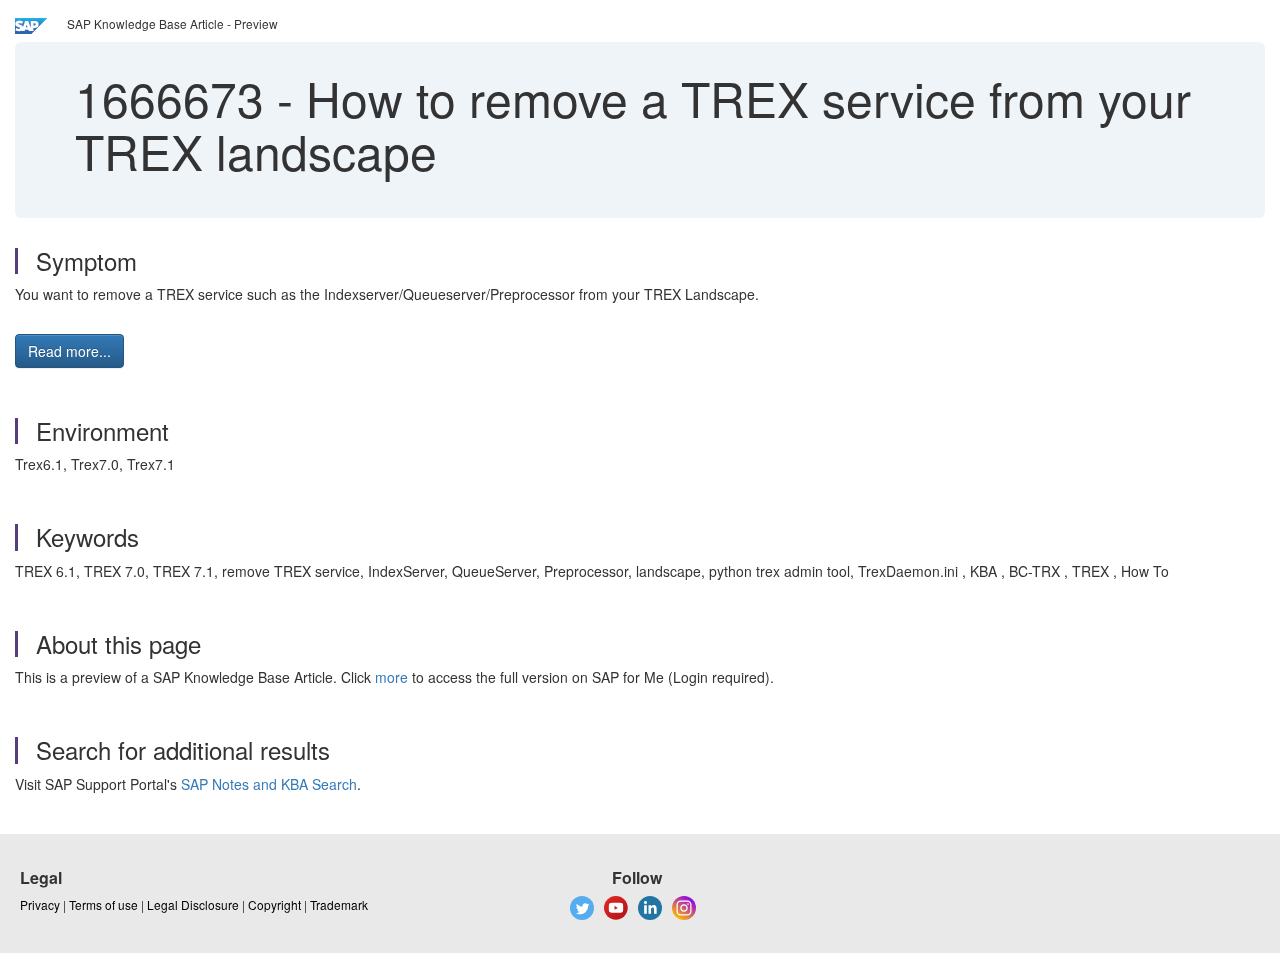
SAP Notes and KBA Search (269, 784)
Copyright (274, 904)
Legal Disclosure (193, 904)
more (391, 677)
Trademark (339, 904)
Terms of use (103, 904)
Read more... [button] (69, 351)
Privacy (40, 904)
